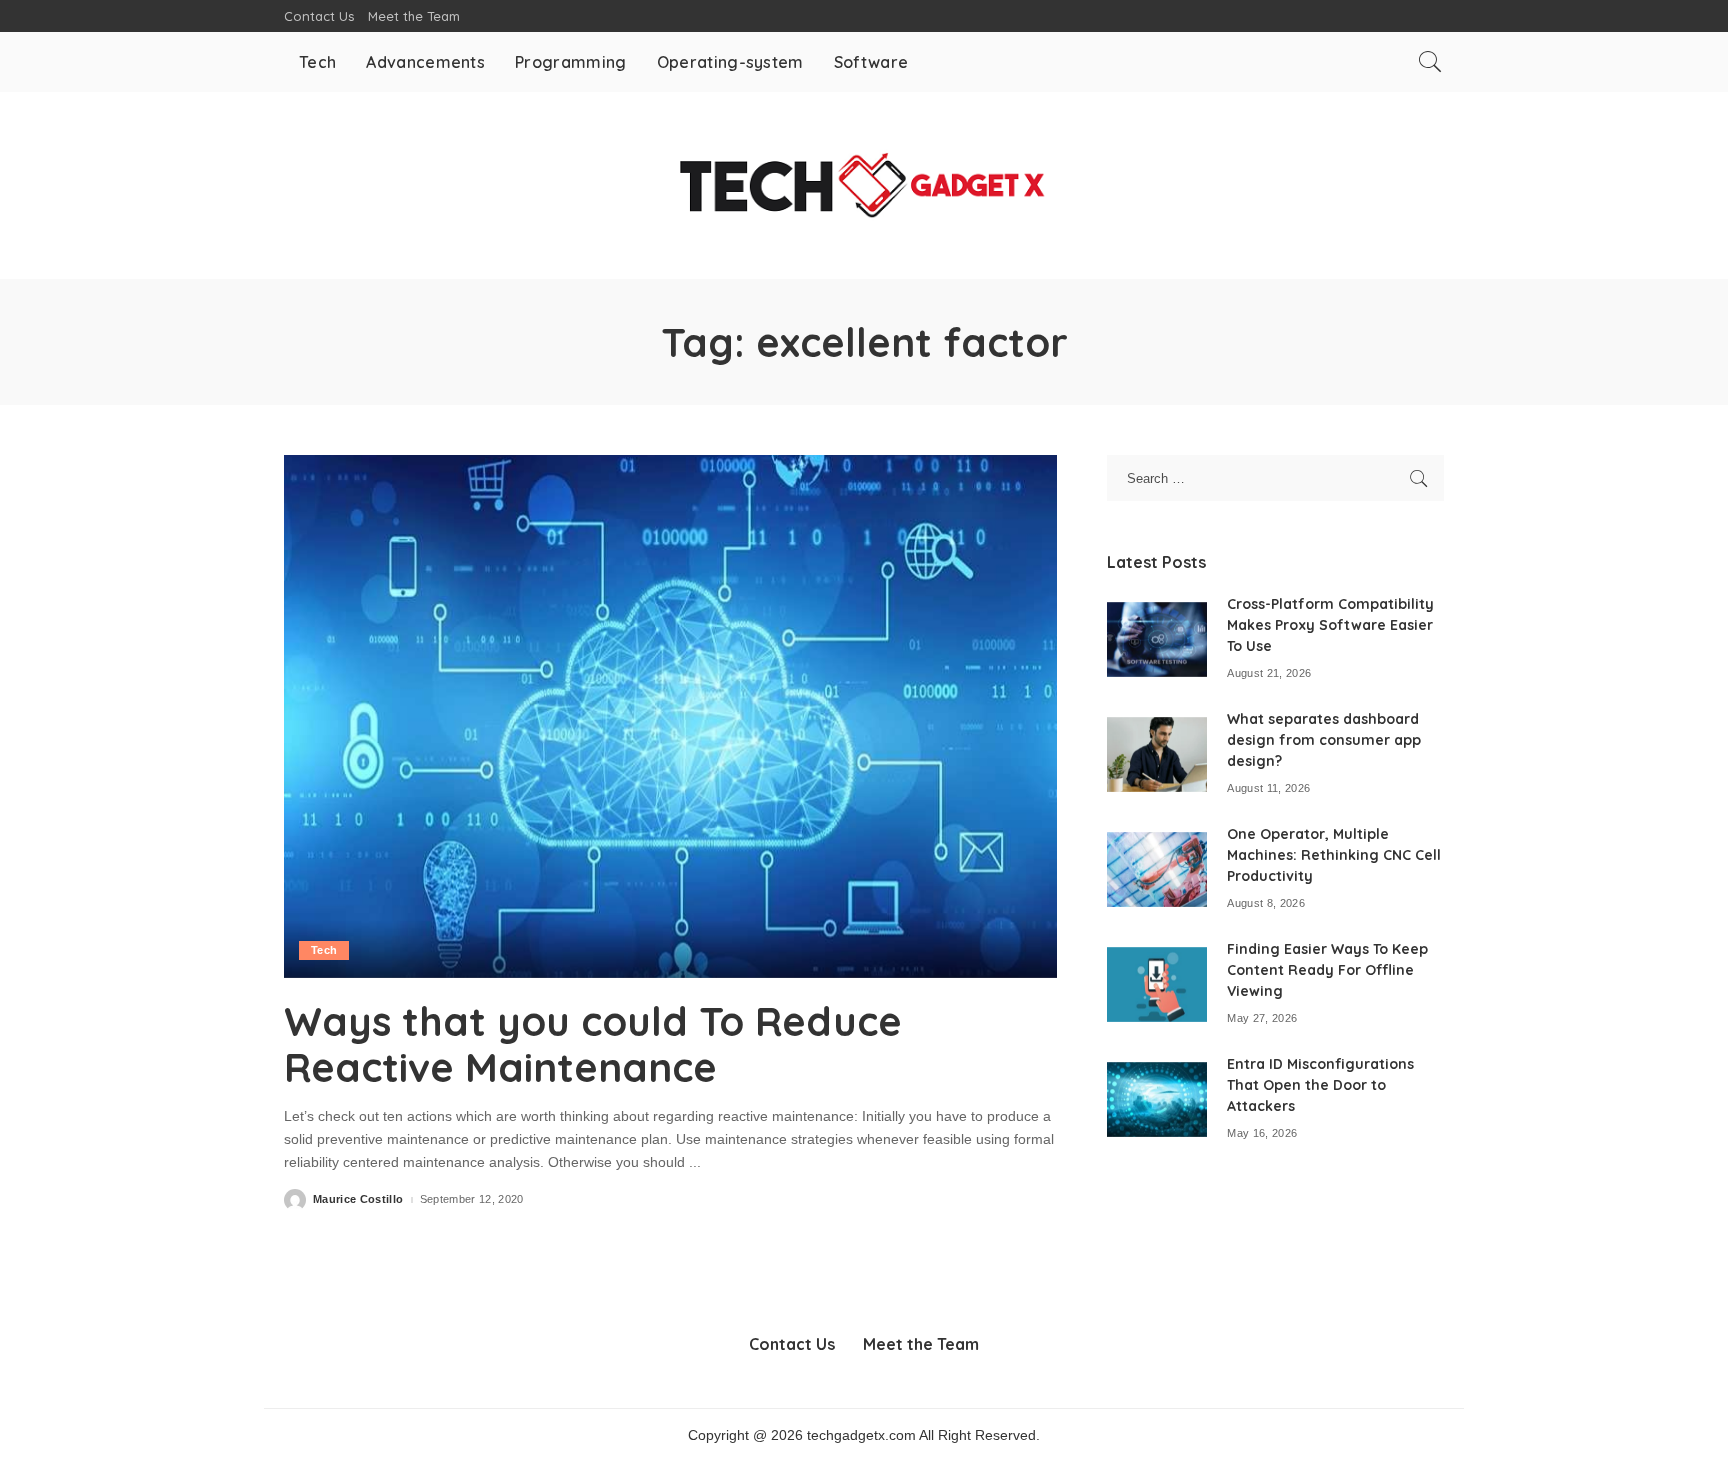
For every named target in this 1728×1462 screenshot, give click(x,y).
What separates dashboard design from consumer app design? (1324, 740)
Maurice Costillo (358, 1199)
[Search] (1430, 62)
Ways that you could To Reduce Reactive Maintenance (593, 1044)
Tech (324, 950)
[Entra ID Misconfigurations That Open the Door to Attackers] (1157, 1099)
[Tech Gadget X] (864, 185)
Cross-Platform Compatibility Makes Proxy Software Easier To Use (1330, 625)
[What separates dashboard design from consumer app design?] (1157, 754)
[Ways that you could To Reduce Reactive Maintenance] (670, 716)
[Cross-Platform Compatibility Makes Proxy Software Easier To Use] (1157, 639)
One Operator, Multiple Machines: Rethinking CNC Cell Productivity (1334, 855)
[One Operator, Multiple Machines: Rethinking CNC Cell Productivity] (1157, 869)
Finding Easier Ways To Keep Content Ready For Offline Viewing (1327, 970)
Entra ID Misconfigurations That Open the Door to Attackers (1320, 1085)
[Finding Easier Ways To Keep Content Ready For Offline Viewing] (1157, 984)
